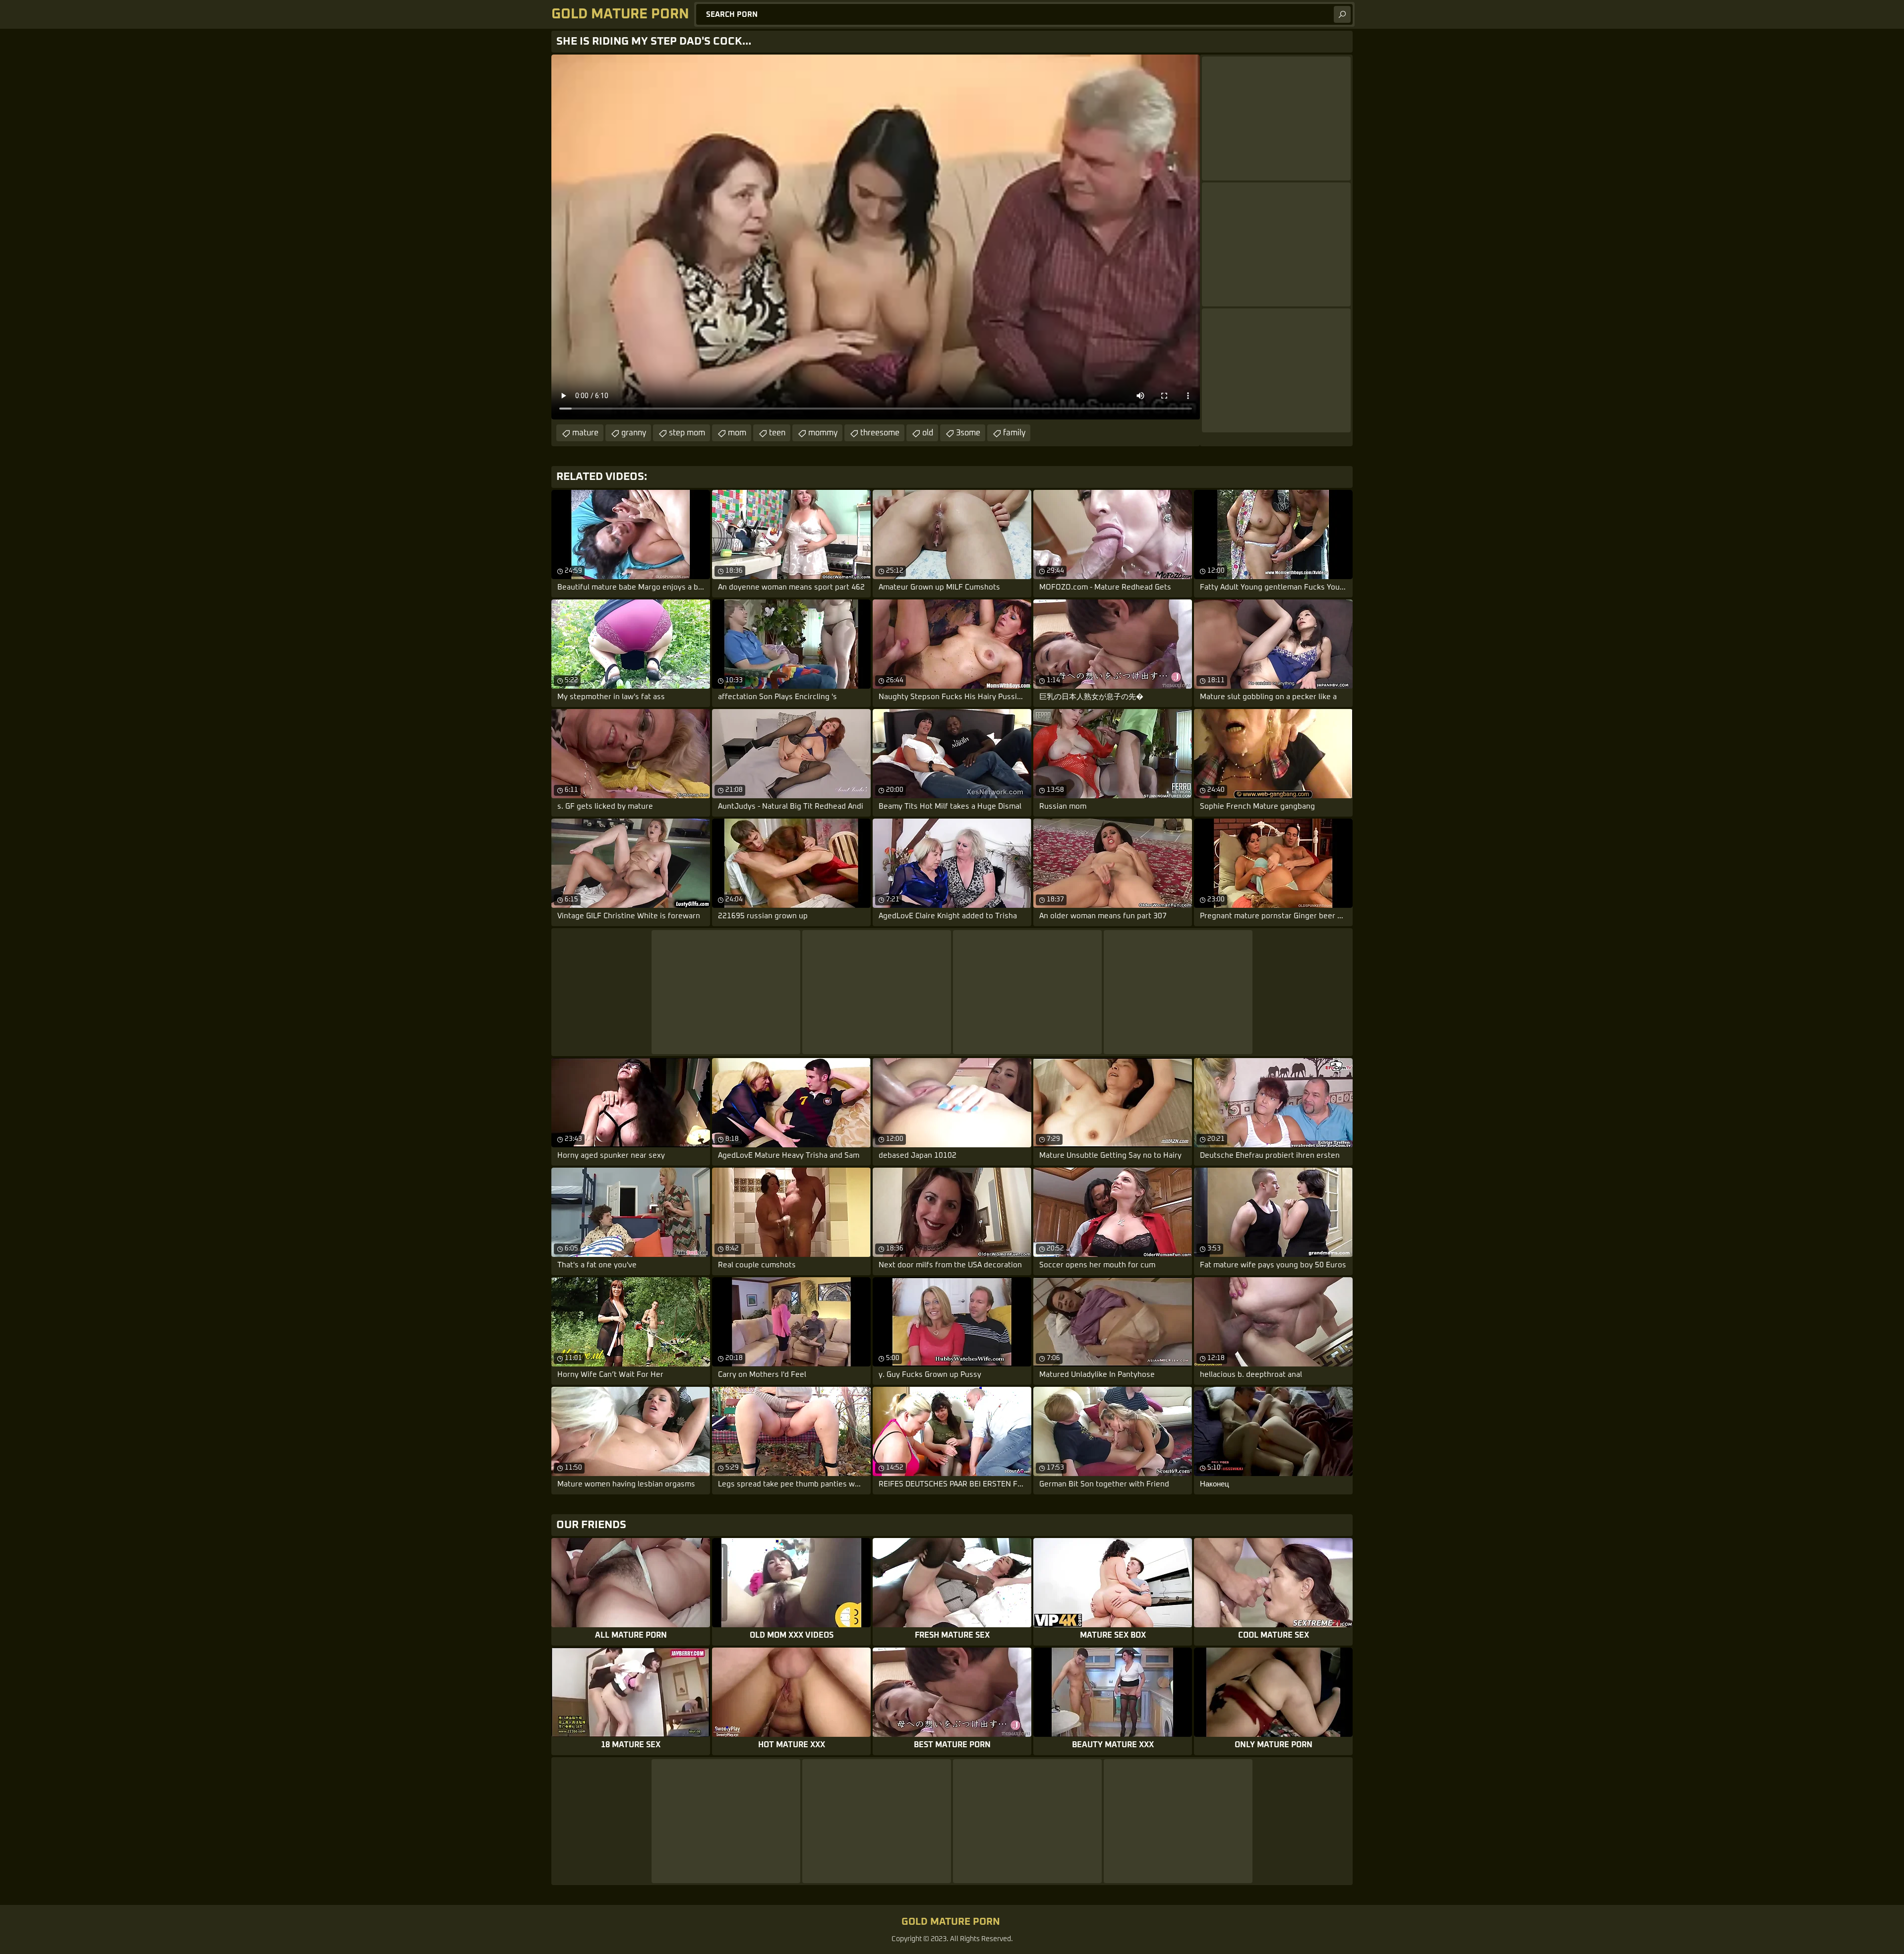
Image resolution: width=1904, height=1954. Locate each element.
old (928, 433)
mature (585, 433)
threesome (880, 433)
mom (737, 433)
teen (777, 433)
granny (634, 433)
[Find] (1342, 14)
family (1014, 433)
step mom (687, 433)
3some (968, 433)
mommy (823, 433)
